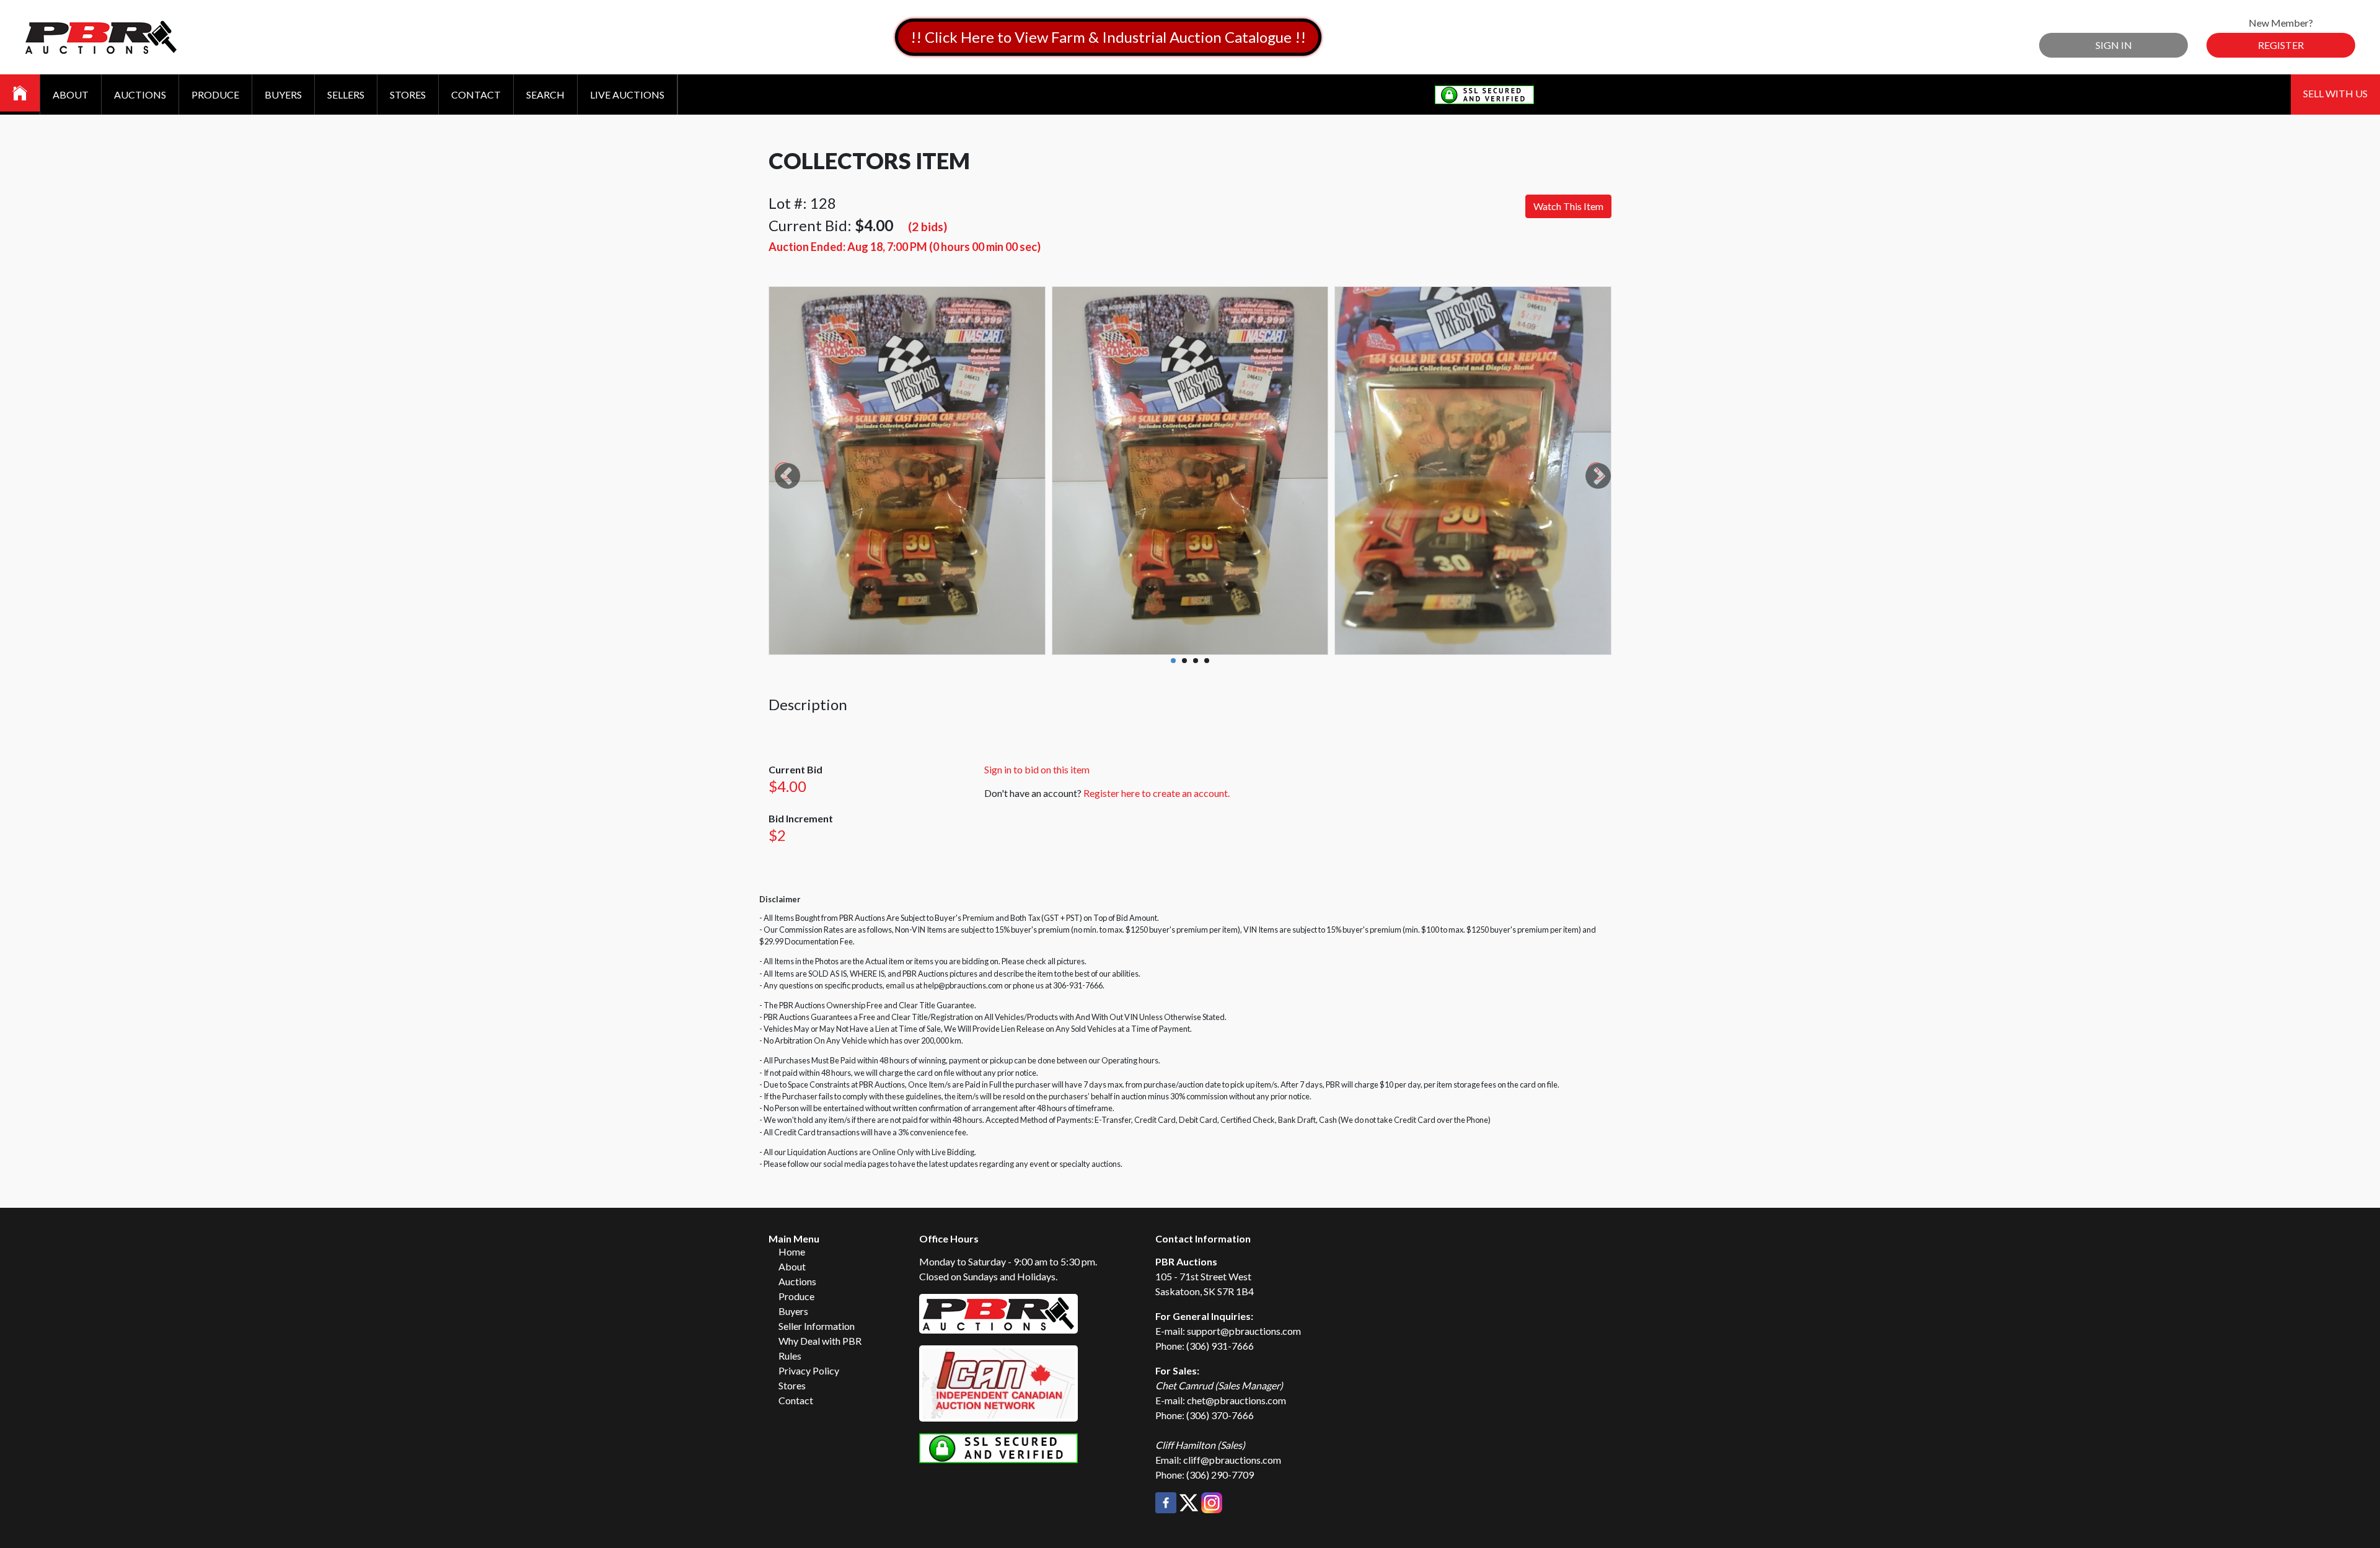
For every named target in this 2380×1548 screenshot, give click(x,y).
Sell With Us (2335, 93)
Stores (408, 95)
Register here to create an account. (1157, 793)
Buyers (283, 95)
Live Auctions (627, 95)
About (71, 95)
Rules (790, 1356)
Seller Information (817, 1326)
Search (545, 95)
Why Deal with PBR (820, 1341)
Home (792, 1251)
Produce (215, 95)
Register (2281, 45)
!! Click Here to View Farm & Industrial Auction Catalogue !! (1108, 37)
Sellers (346, 95)
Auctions (140, 95)
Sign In (2114, 45)
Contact (476, 95)
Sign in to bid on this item (1037, 769)
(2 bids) (928, 226)
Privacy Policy (809, 1370)
